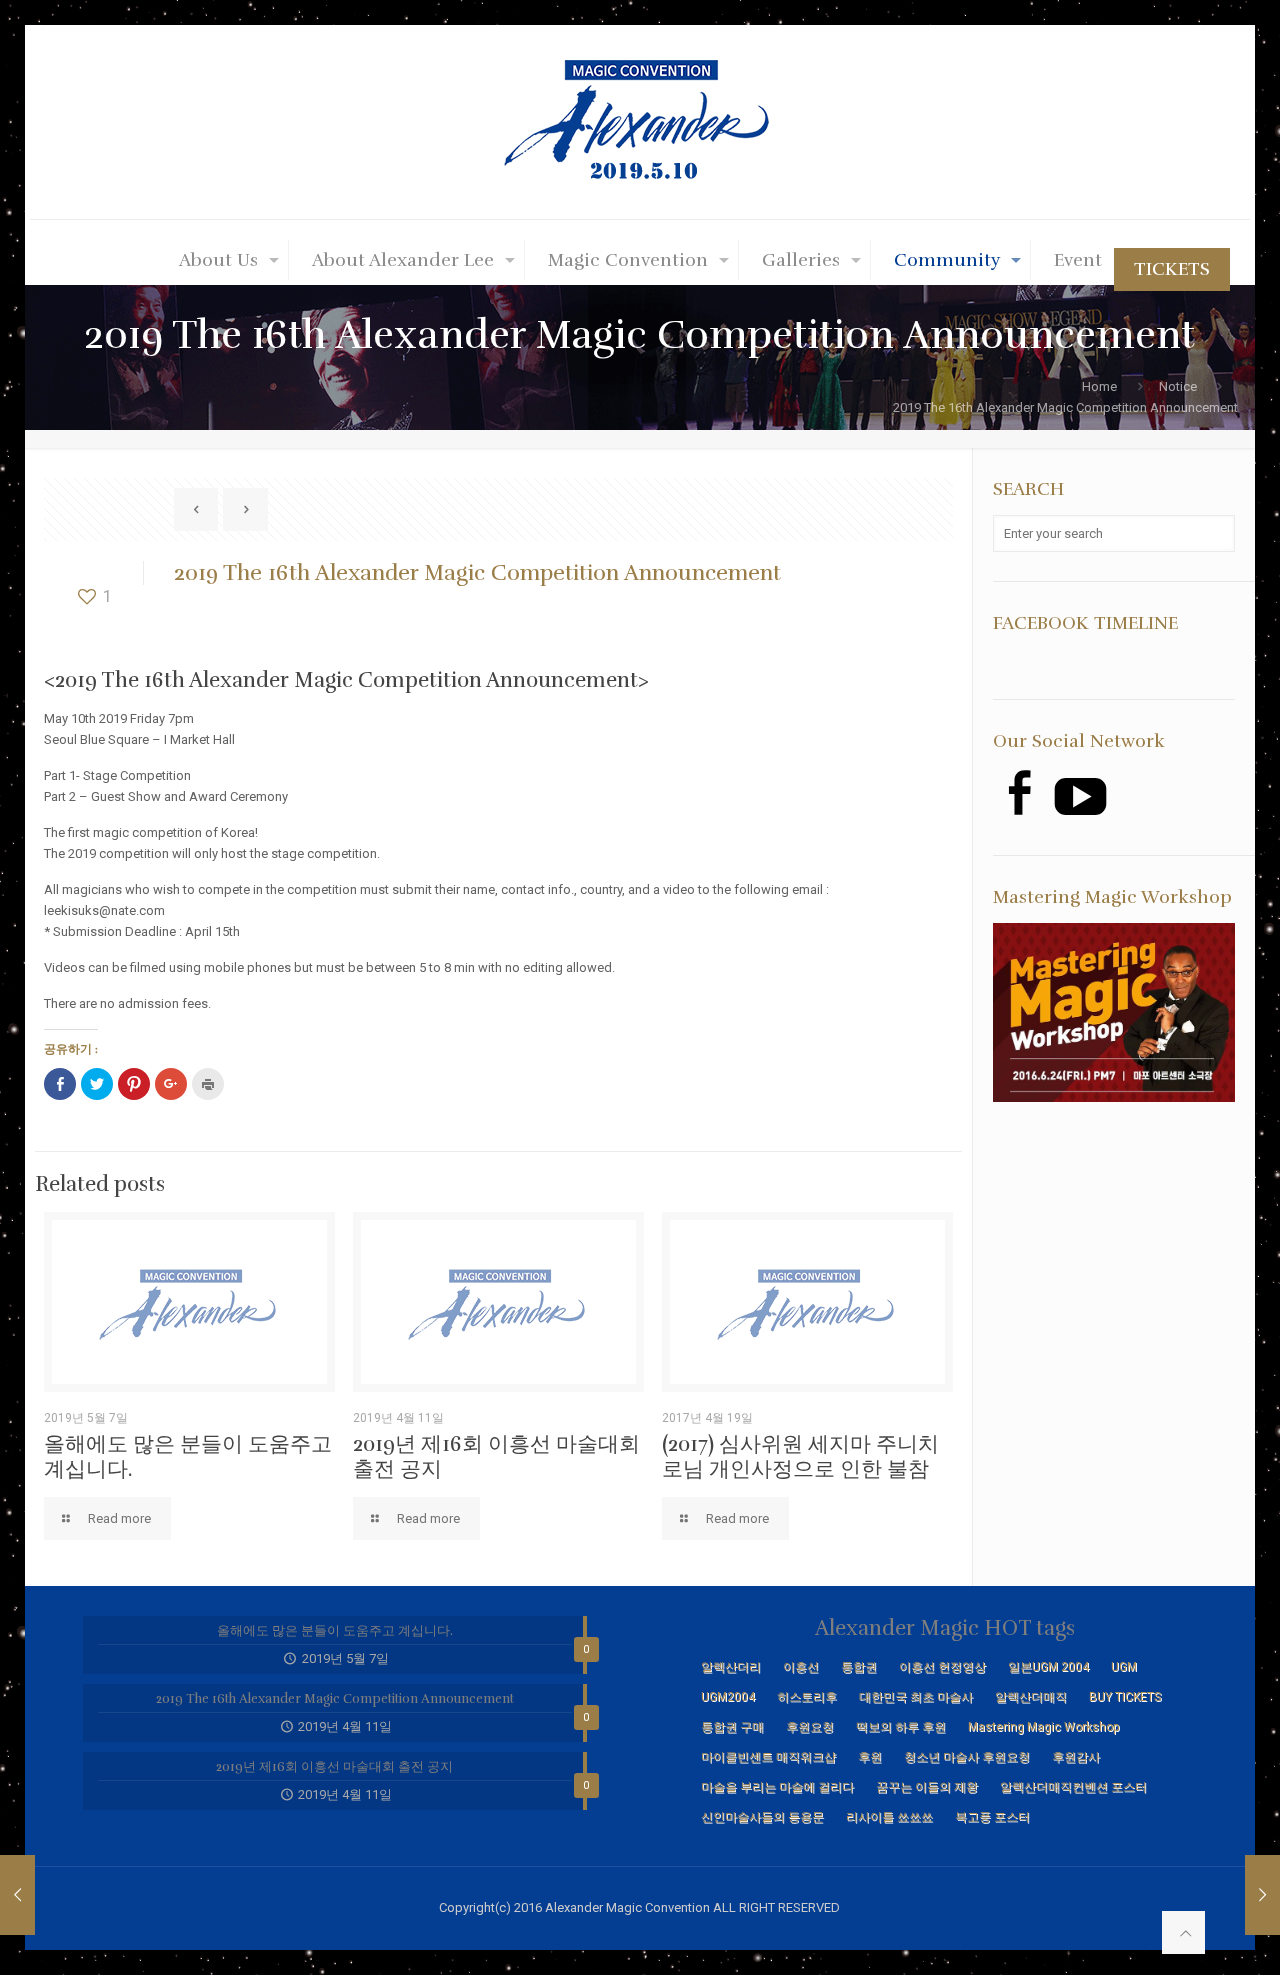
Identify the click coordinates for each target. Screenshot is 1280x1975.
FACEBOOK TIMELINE (1085, 623)
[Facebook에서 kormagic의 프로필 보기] (1018, 792)
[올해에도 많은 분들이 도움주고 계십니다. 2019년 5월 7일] (1262, 1895)
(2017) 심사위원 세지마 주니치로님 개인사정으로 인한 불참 (800, 1456)
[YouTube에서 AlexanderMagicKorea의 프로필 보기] (1080, 796)
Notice (1178, 386)
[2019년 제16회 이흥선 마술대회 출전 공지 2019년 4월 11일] (17, 1895)
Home (1099, 386)
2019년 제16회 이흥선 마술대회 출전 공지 (496, 1456)
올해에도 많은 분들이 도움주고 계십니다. (188, 1456)
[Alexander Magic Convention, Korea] (640, 122)
